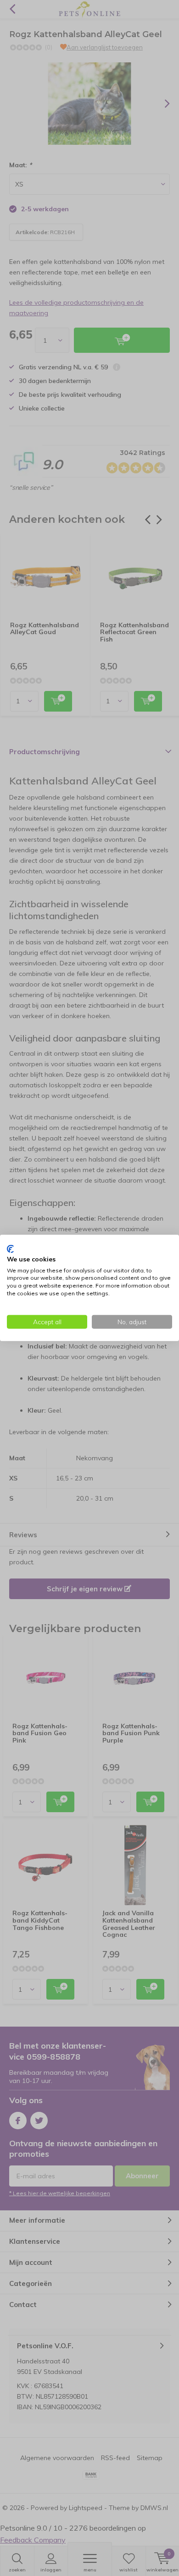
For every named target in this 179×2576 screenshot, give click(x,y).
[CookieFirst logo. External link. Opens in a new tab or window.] (10, 1249)
